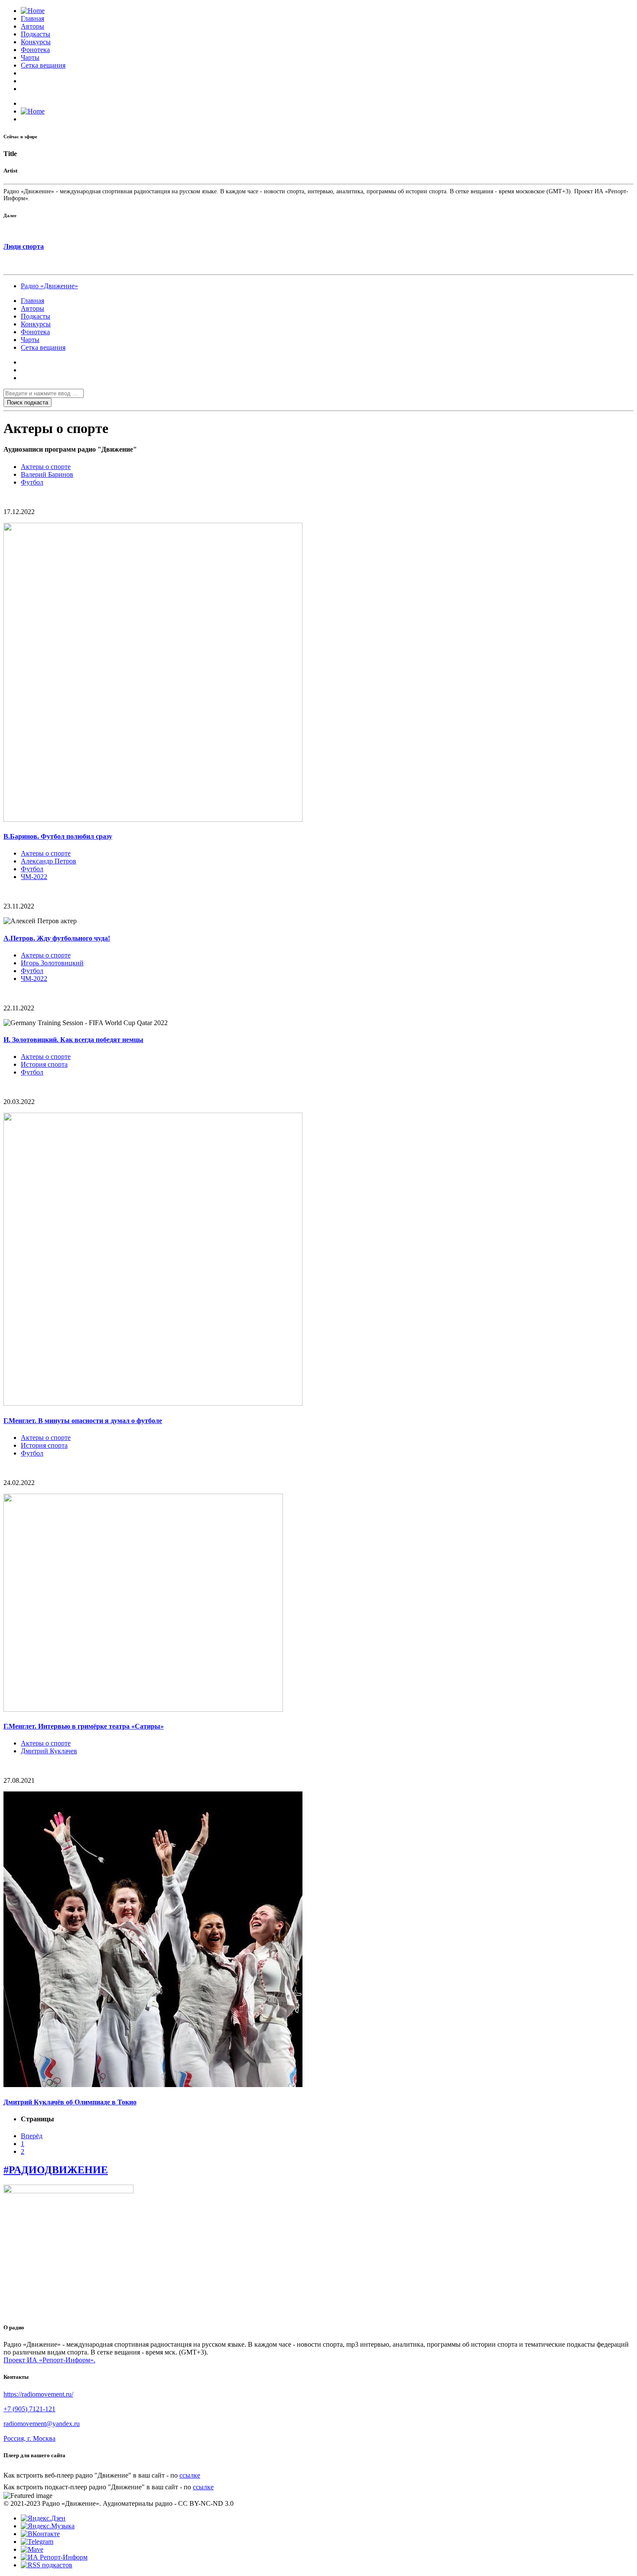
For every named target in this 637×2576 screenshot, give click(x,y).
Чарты (30, 57)
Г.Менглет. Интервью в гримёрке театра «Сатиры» (84, 1726)
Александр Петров (49, 861)
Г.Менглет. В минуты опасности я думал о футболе (83, 1421)
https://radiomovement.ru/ (38, 2394)
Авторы (32, 26)
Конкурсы (36, 42)
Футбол (32, 482)
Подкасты (36, 34)
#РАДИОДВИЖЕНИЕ (56, 2170)
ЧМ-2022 (34, 877)
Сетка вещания (43, 65)
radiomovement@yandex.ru (42, 2424)
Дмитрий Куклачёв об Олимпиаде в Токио (70, 2102)
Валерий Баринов (47, 474)
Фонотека (35, 50)
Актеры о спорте (46, 467)
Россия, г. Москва (29, 2438)
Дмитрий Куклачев (49, 1751)
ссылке (190, 2475)
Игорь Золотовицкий (52, 963)
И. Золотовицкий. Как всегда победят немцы (73, 1040)
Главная (32, 18)
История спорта (44, 1064)
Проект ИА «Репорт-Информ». (49, 2360)
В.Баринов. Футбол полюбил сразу (58, 836)
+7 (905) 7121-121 (29, 2409)
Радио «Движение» (49, 286)
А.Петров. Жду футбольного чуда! (57, 938)
